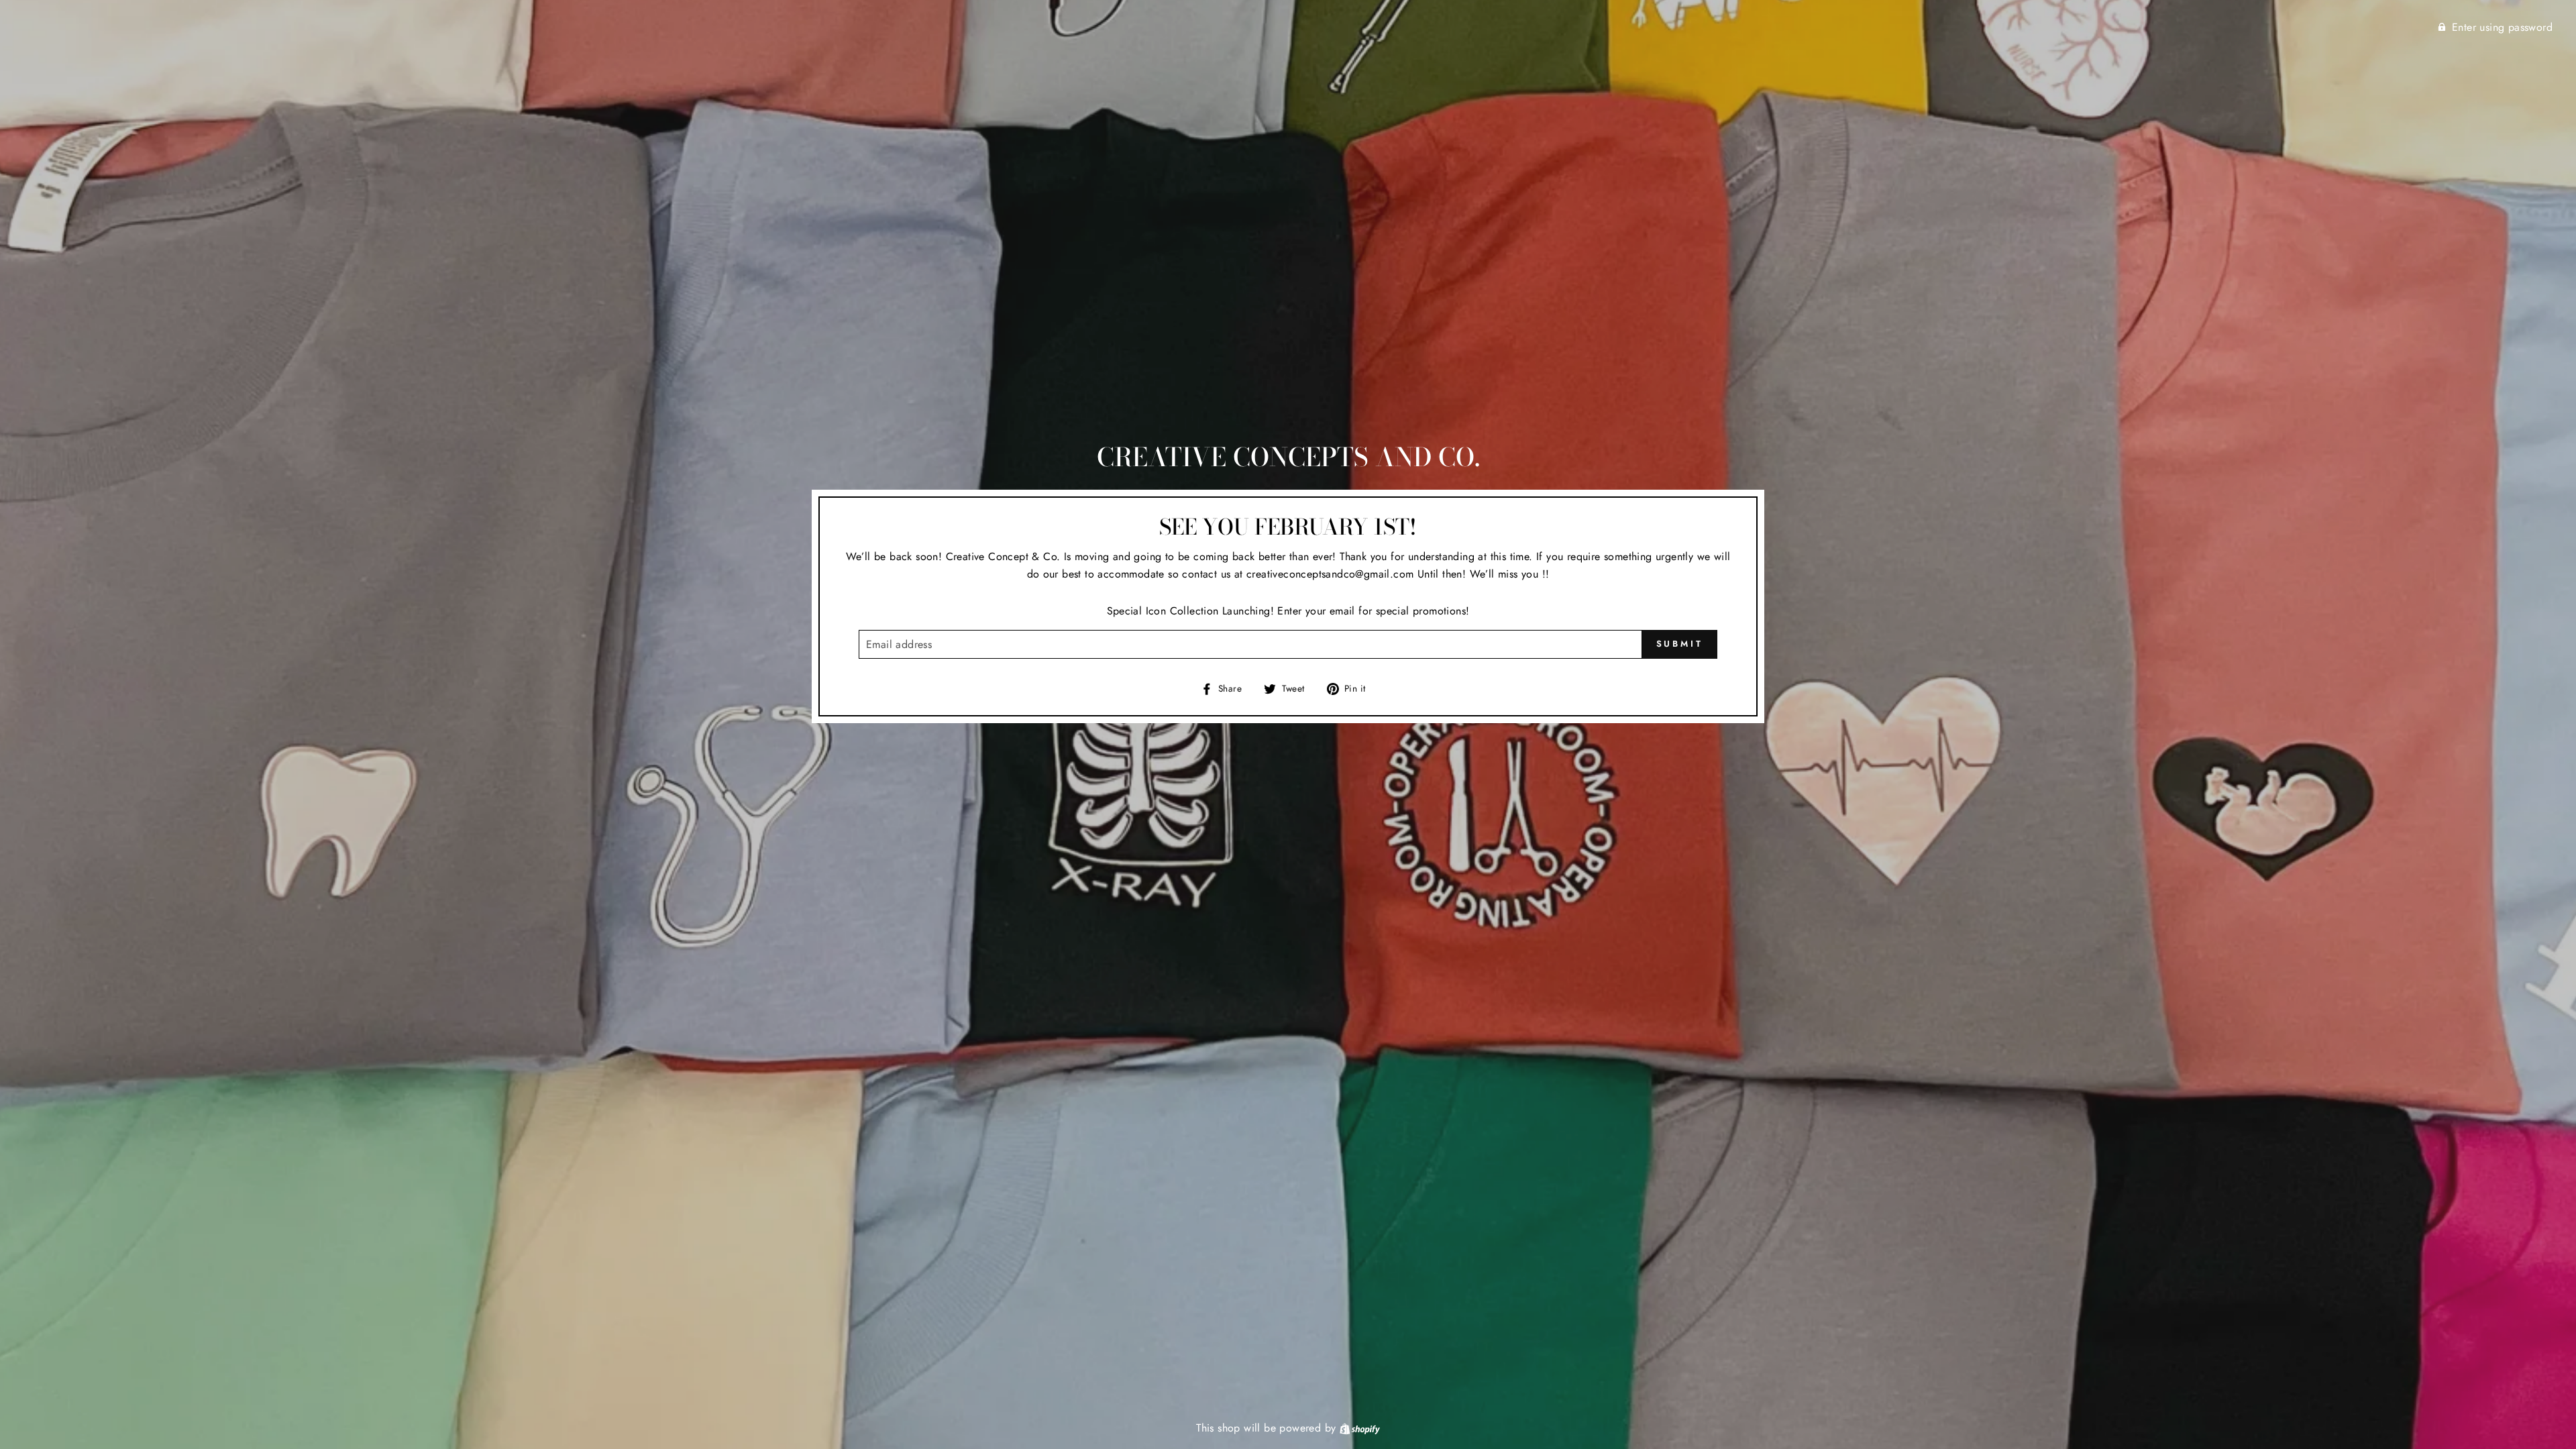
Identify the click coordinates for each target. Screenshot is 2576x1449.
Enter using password (2502, 27)
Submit (1680, 644)
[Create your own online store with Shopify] (1360, 1428)
